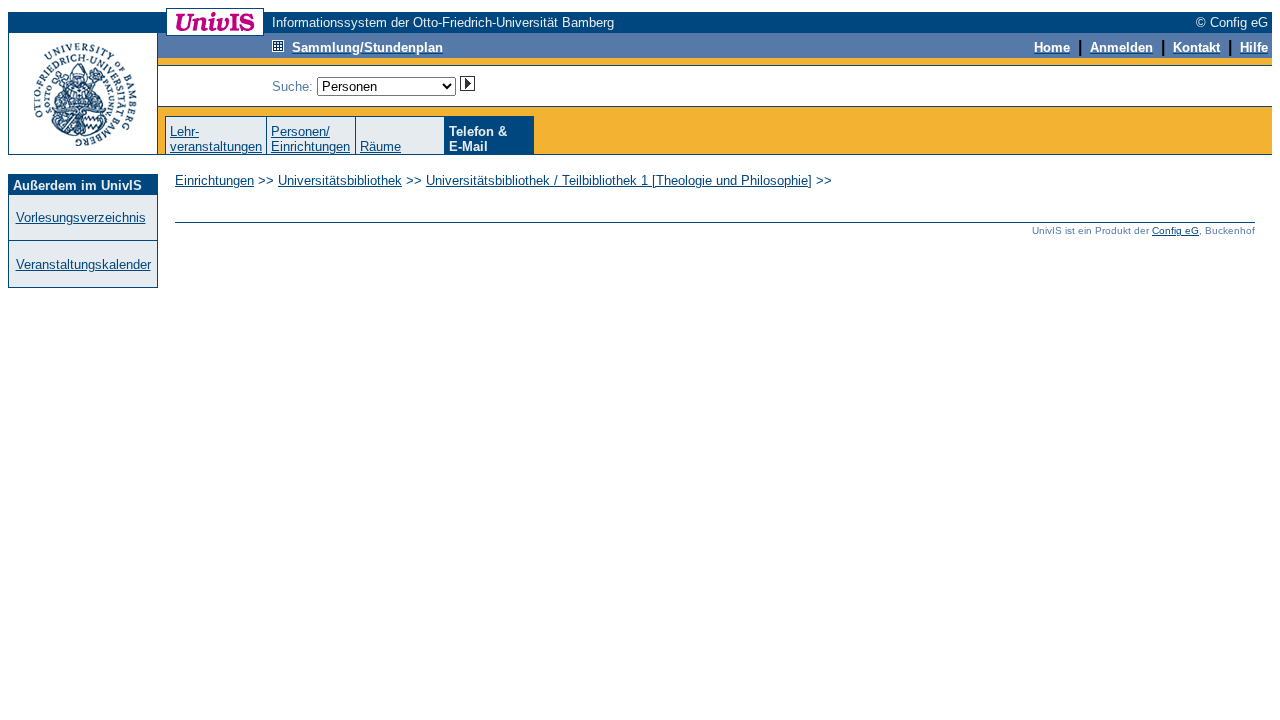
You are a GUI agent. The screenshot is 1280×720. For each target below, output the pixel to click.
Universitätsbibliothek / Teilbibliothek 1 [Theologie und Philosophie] (619, 180)
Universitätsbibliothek (340, 180)
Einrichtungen (214, 180)
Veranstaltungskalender (83, 264)
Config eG (1175, 230)
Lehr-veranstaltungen (216, 139)
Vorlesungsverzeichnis (81, 217)
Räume (380, 146)
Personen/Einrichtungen (310, 139)
